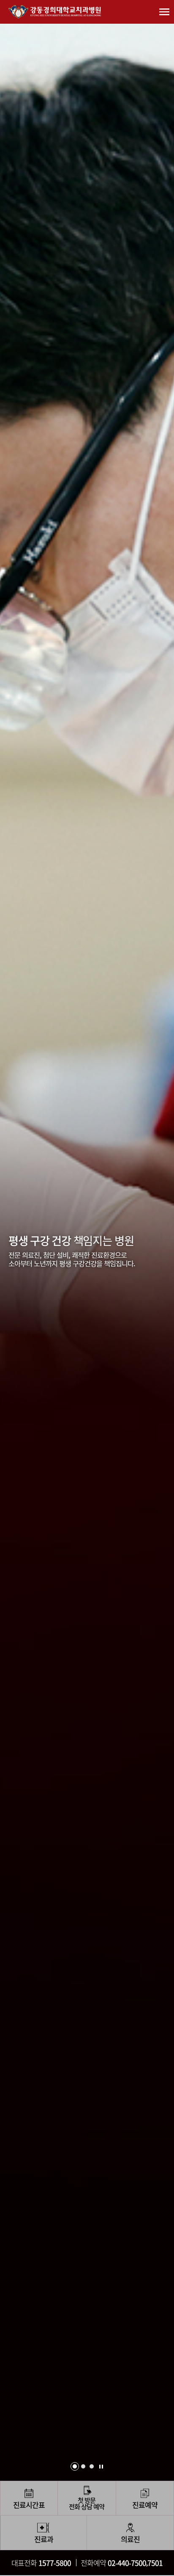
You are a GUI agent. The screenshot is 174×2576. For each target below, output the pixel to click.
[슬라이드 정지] (101, 2467)
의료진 (130, 2539)
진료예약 (145, 2505)
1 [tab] (75, 2466)
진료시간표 (29, 2505)
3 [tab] (92, 2466)
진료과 (44, 2539)
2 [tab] (83, 2466)
